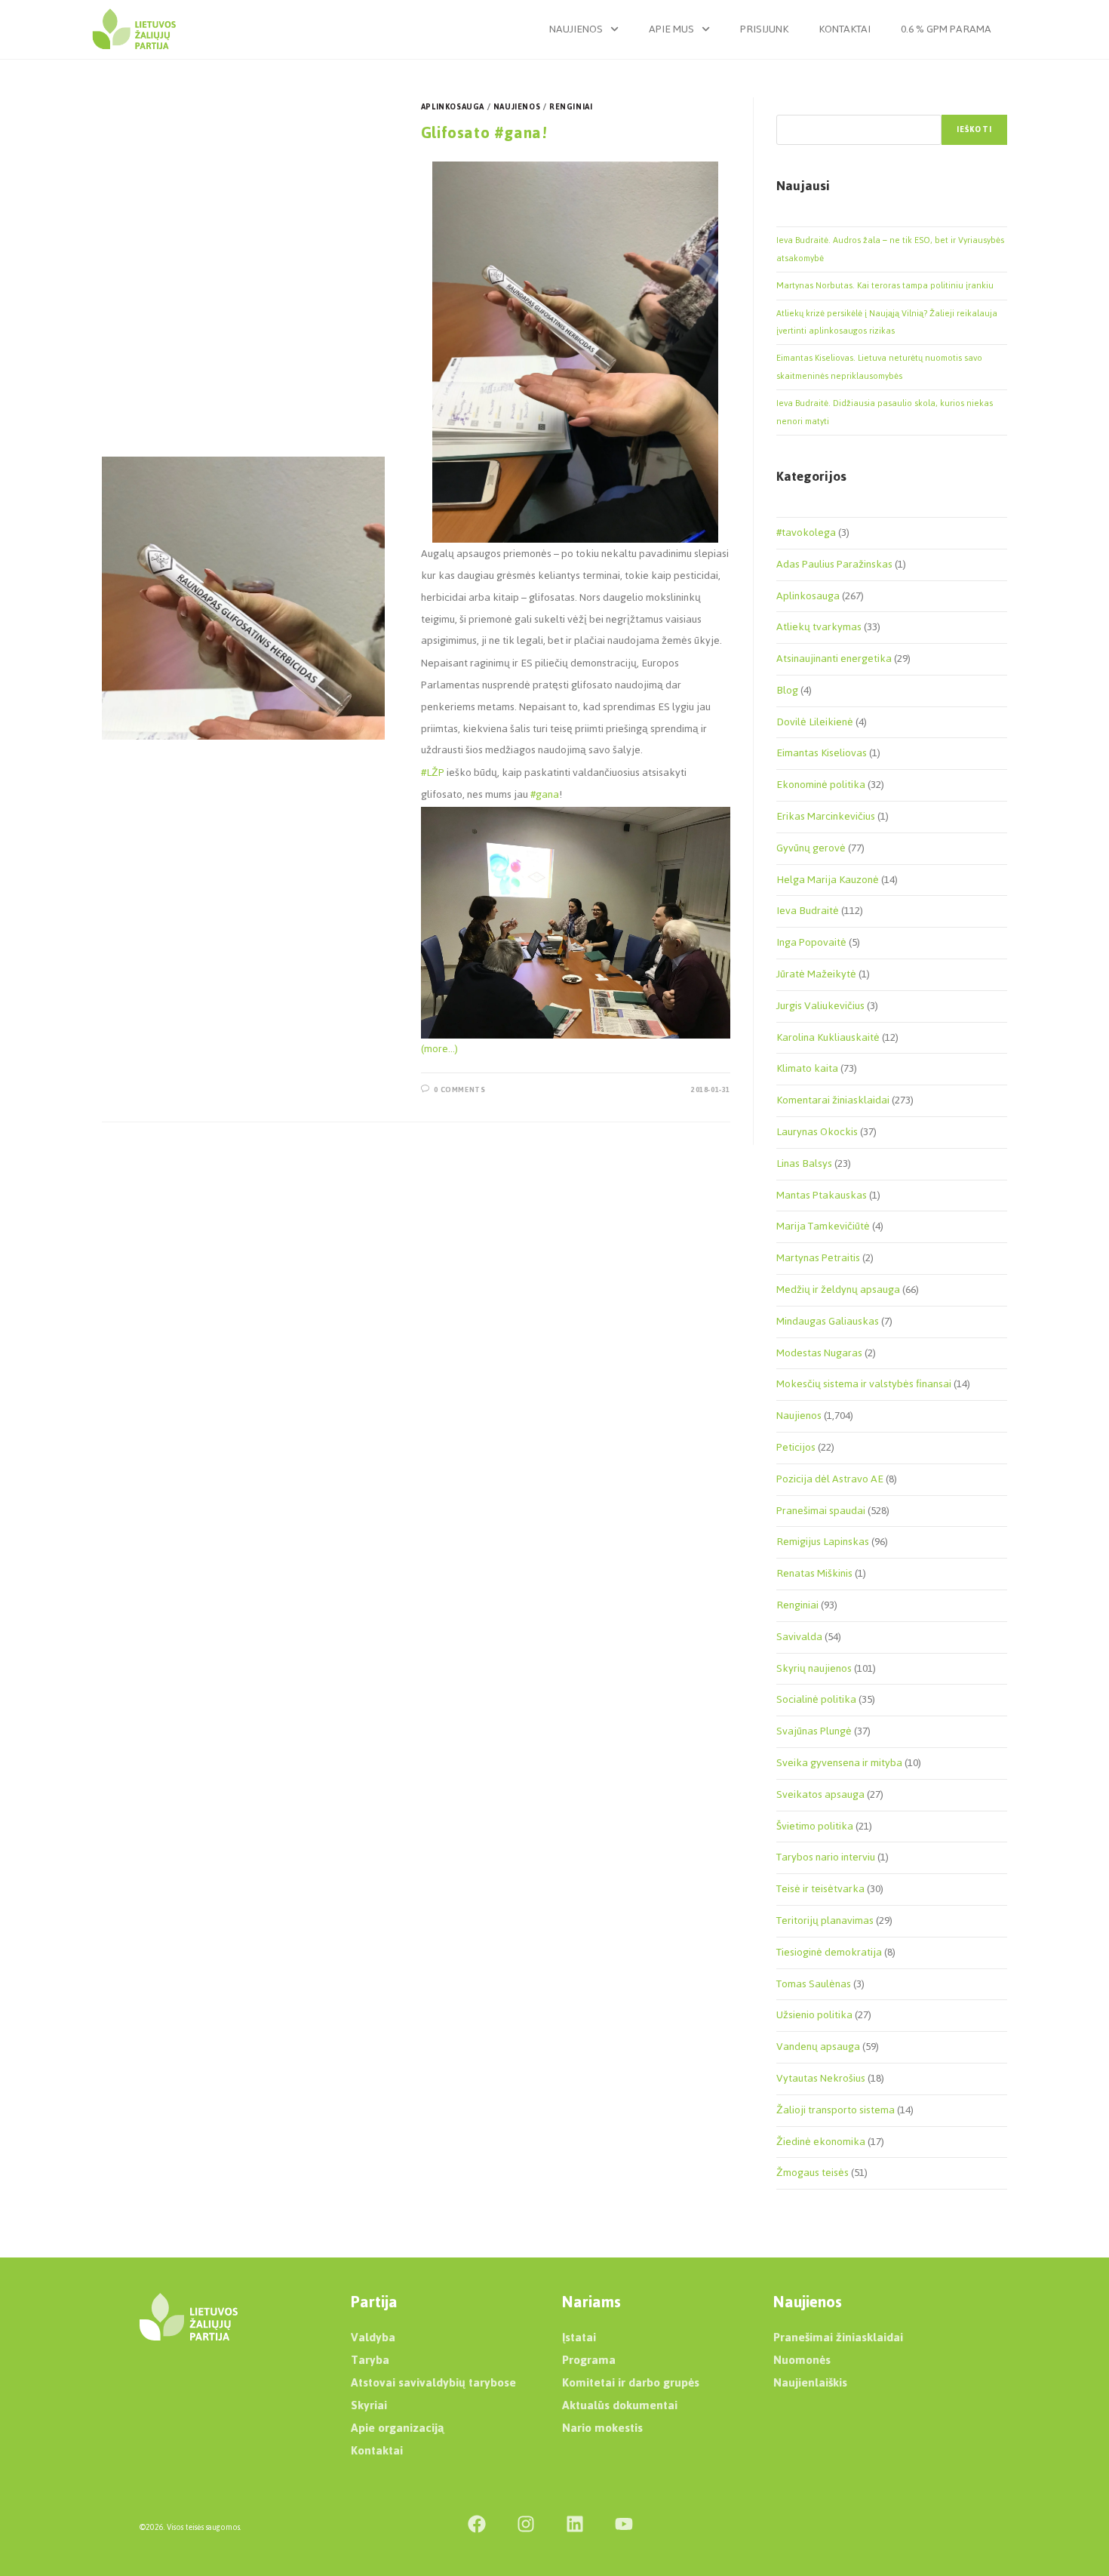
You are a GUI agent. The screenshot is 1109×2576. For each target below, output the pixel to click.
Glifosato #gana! (484, 132)
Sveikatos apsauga (820, 1794)
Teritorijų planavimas (825, 1920)
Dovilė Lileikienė (815, 722)
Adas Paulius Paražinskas (834, 564)
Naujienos (576, 29)
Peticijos (796, 1447)
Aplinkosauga (453, 107)
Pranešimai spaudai (821, 1511)
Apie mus (671, 29)
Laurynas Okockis (817, 1132)
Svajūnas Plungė (814, 1731)
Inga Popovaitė (811, 942)
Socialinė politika (816, 1699)
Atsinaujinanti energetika (834, 659)
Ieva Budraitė (808, 911)
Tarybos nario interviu (826, 1857)
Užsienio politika (814, 2015)
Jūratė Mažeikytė (816, 974)
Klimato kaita (807, 1068)
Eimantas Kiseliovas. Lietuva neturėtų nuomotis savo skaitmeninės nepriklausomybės (879, 366)
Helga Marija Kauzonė (828, 880)
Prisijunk (764, 29)
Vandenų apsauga (818, 2047)
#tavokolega (806, 532)
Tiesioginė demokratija (829, 1952)
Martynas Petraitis (818, 1258)
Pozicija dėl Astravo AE (830, 1479)
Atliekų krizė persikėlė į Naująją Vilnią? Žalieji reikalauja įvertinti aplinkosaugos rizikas (887, 322)
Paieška (792, 106)
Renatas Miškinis (814, 1573)
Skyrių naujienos (814, 1668)
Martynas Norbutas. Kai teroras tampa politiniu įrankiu (885, 285)
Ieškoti (974, 129)
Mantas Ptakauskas (822, 1195)
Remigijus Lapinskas (823, 1542)
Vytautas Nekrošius (821, 2078)
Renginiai (571, 107)
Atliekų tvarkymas (819, 627)
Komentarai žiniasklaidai (833, 1100)
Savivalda (799, 1637)
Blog (787, 690)
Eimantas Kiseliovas (822, 753)
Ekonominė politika (821, 785)
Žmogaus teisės (813, 2173)
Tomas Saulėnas (814, 1984)
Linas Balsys (804, 1163)
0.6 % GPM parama (946, 29)
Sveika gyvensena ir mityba (839, 1763)
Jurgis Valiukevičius (820, 1006)
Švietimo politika (815, 1826)
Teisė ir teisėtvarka (820, 1889)
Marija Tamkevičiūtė (823, 1226)
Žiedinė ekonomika (821, 2142)
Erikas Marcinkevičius (826, 816)
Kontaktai (845, 29)
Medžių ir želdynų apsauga (838, 1290)
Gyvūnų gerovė (811, 848)
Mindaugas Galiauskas (828, 1321)
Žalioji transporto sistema (836, 2110)
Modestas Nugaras (819, 1353)
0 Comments (459, 1089)
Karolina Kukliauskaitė (828, 1037)
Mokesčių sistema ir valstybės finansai (864, 1384)
